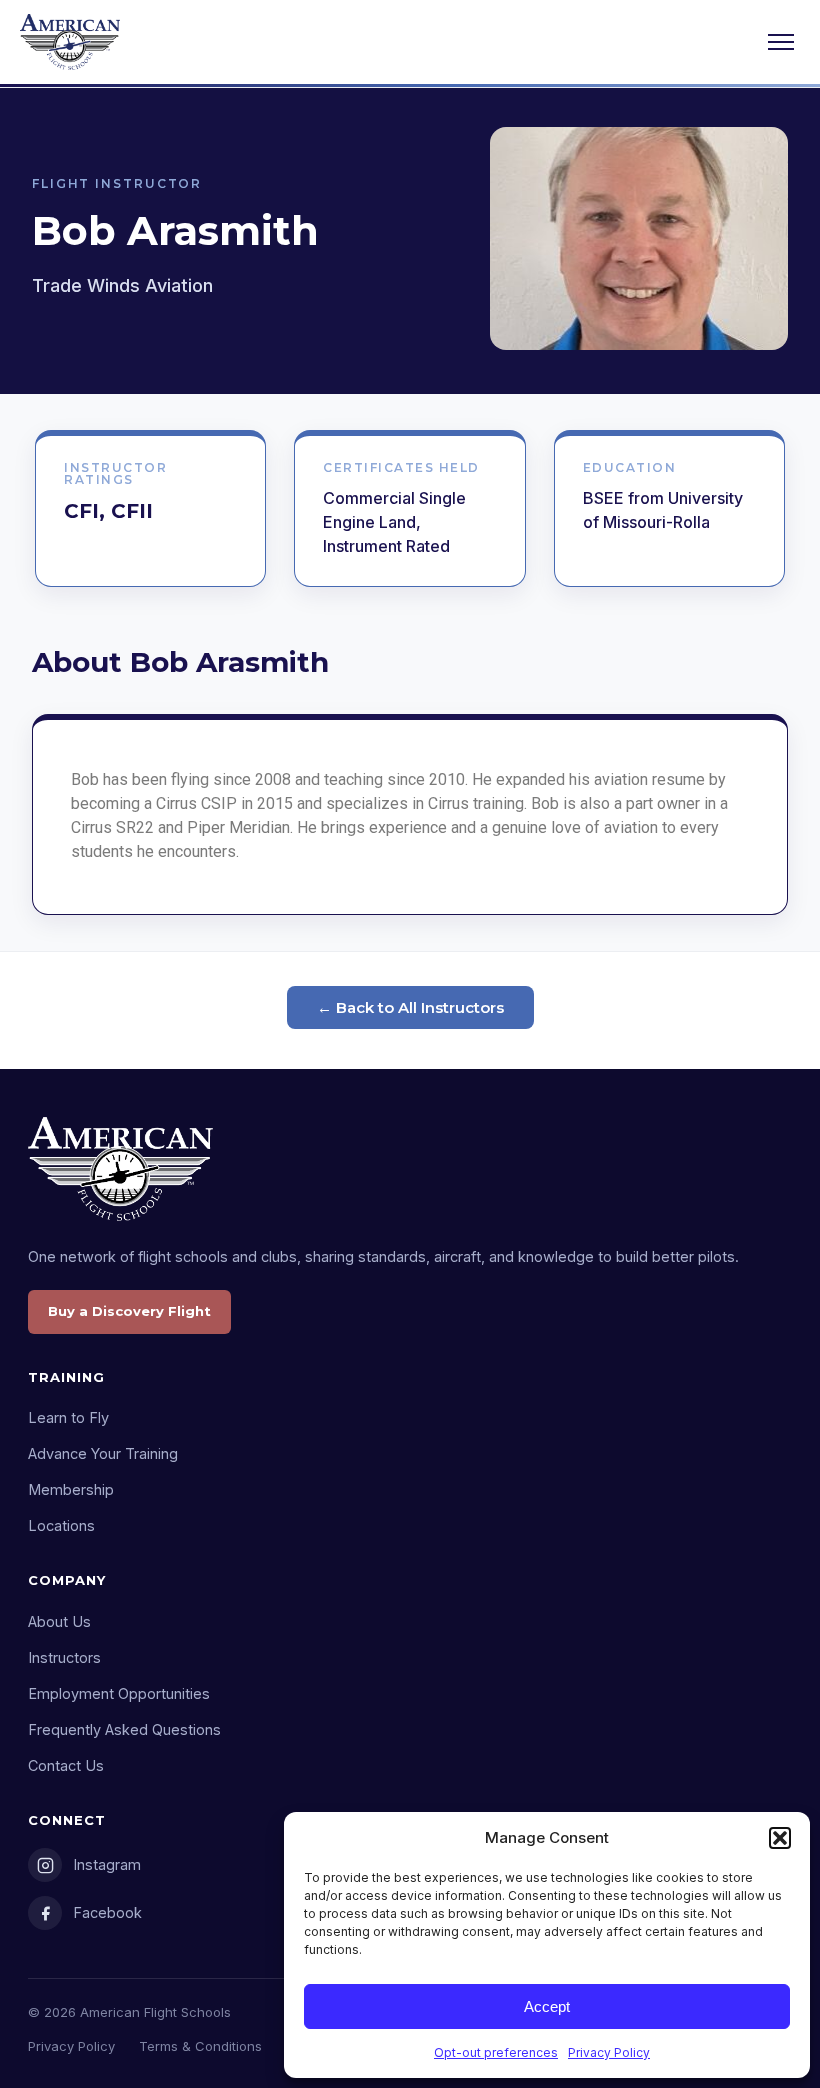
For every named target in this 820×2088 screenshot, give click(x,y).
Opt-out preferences (496, 2052)
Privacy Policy (609, 2052)
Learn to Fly (68, 1417)
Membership (71, 1489)
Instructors (64, 1657)
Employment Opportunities (119, 1693)
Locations (61, 1525)
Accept (547, 2006)
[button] (780, 1838)
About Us (59, 1621)
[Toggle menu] (781, 42)
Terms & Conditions (200, 2046)
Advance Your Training (103, 1453)
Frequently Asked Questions (124, 1729)
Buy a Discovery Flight (129, 1311)
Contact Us (66, 1765)
